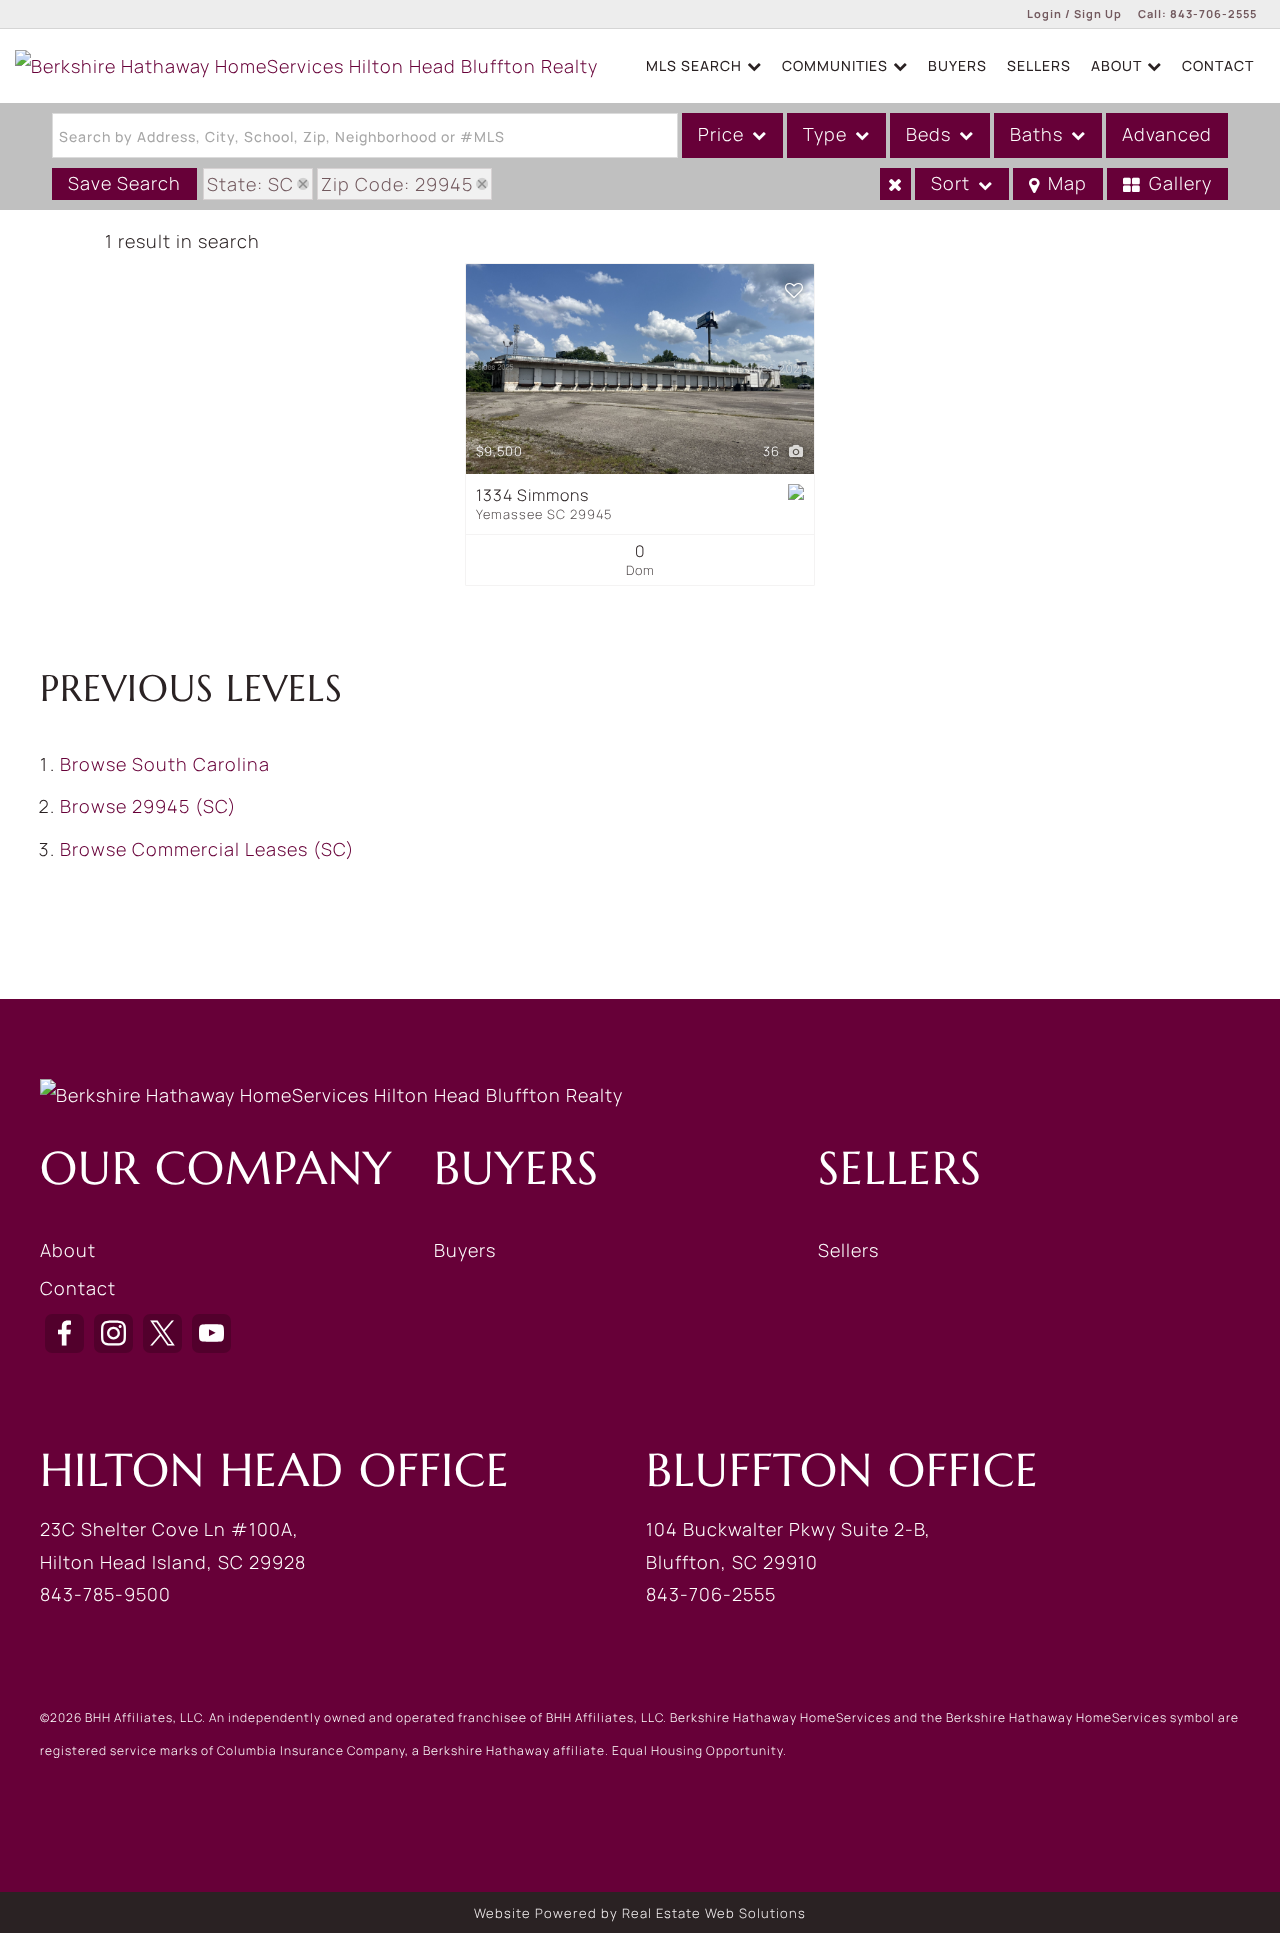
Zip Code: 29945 (397, 184)
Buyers (957, 65)
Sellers (1039, 65)
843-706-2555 (1213, 13)
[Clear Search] (895, 184)
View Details (640, 368)
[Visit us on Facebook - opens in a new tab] (64, 1333)
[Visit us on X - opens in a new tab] (162, 1333)
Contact (1218, 65)
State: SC (250, 184)
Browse (165, 764)
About (68, 1250)
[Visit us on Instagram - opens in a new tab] (113, 1333)
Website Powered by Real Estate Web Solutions (640, 1913)
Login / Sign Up (1074, 13)
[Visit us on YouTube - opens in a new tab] (211, 1333)
